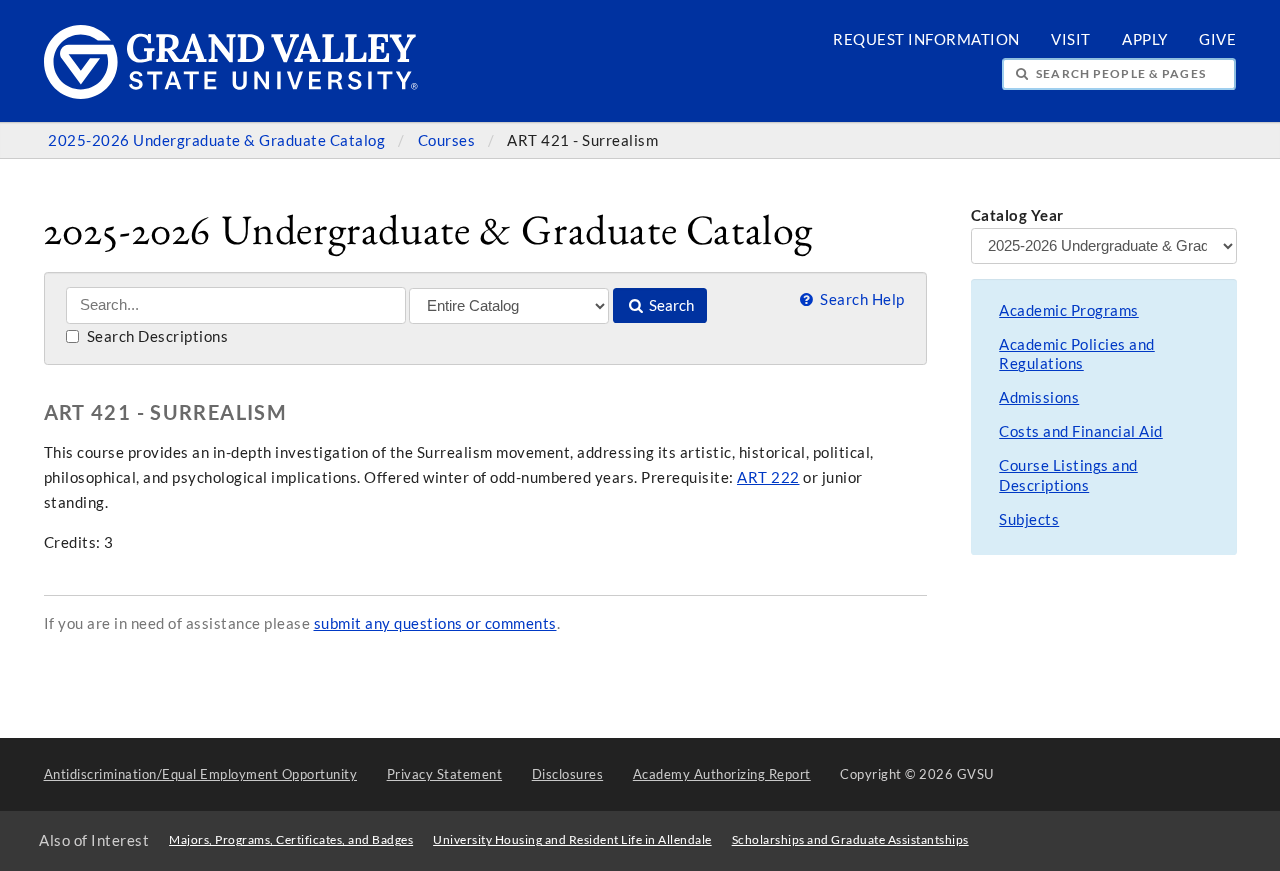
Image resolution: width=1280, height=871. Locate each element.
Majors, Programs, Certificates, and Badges (291, 839)
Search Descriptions (155, 336)
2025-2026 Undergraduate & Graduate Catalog (218, 140)
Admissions (1039, 397)
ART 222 (768, 477)
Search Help (860, 299)
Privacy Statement (445, 774)
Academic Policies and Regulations (1077, 354)
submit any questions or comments (435, 623)
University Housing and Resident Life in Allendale (572, 839)
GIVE (1217, 39)
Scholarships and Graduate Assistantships (850, 839)
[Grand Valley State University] (231, 93)
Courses (448, 140)
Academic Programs (1069, 310)
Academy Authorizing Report (722, 774)
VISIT (1071, 39)
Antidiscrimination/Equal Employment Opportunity (201, 774)
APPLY (1145, 39)
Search (670, 305)
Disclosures (568, 774)
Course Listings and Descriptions (1068, 475)
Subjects (1029, 519)
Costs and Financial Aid (1081, 431)
